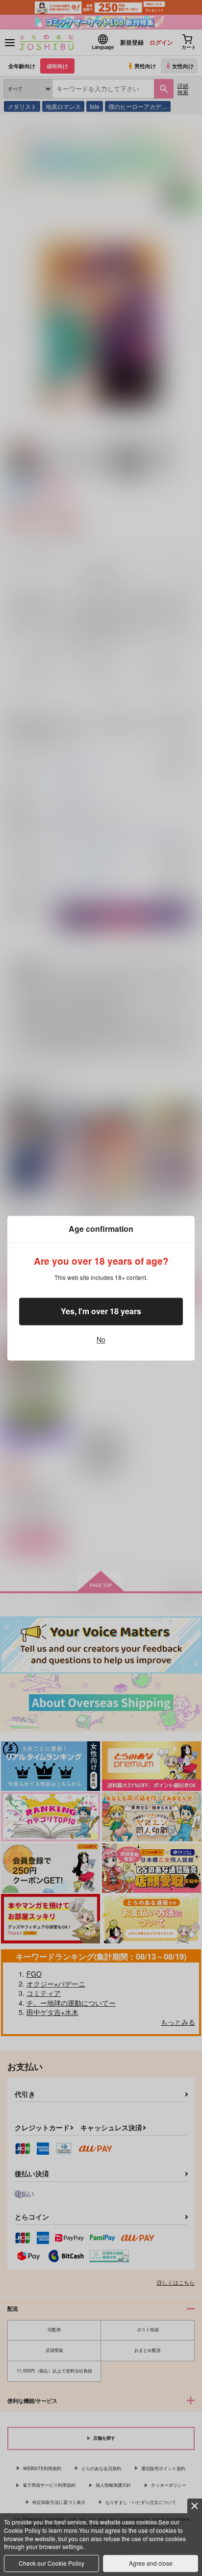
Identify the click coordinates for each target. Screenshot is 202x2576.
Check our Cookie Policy (51, 2563)
